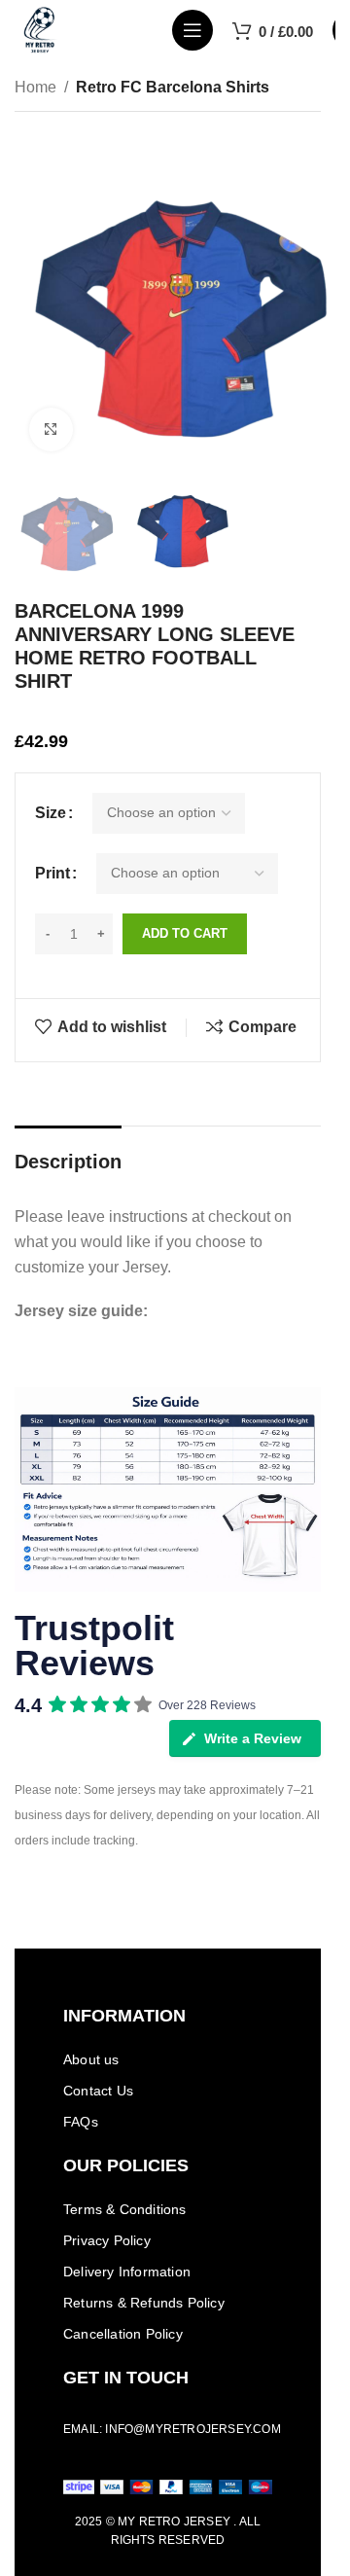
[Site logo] (40, 29)
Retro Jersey (185, 2522)
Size (51, 813)
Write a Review (253, 1738)
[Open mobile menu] (192, 30)
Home (35, 87)
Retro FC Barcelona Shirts (173, 87)
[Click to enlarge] (51, 429)
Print (52, 873)
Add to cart (185, 933)
